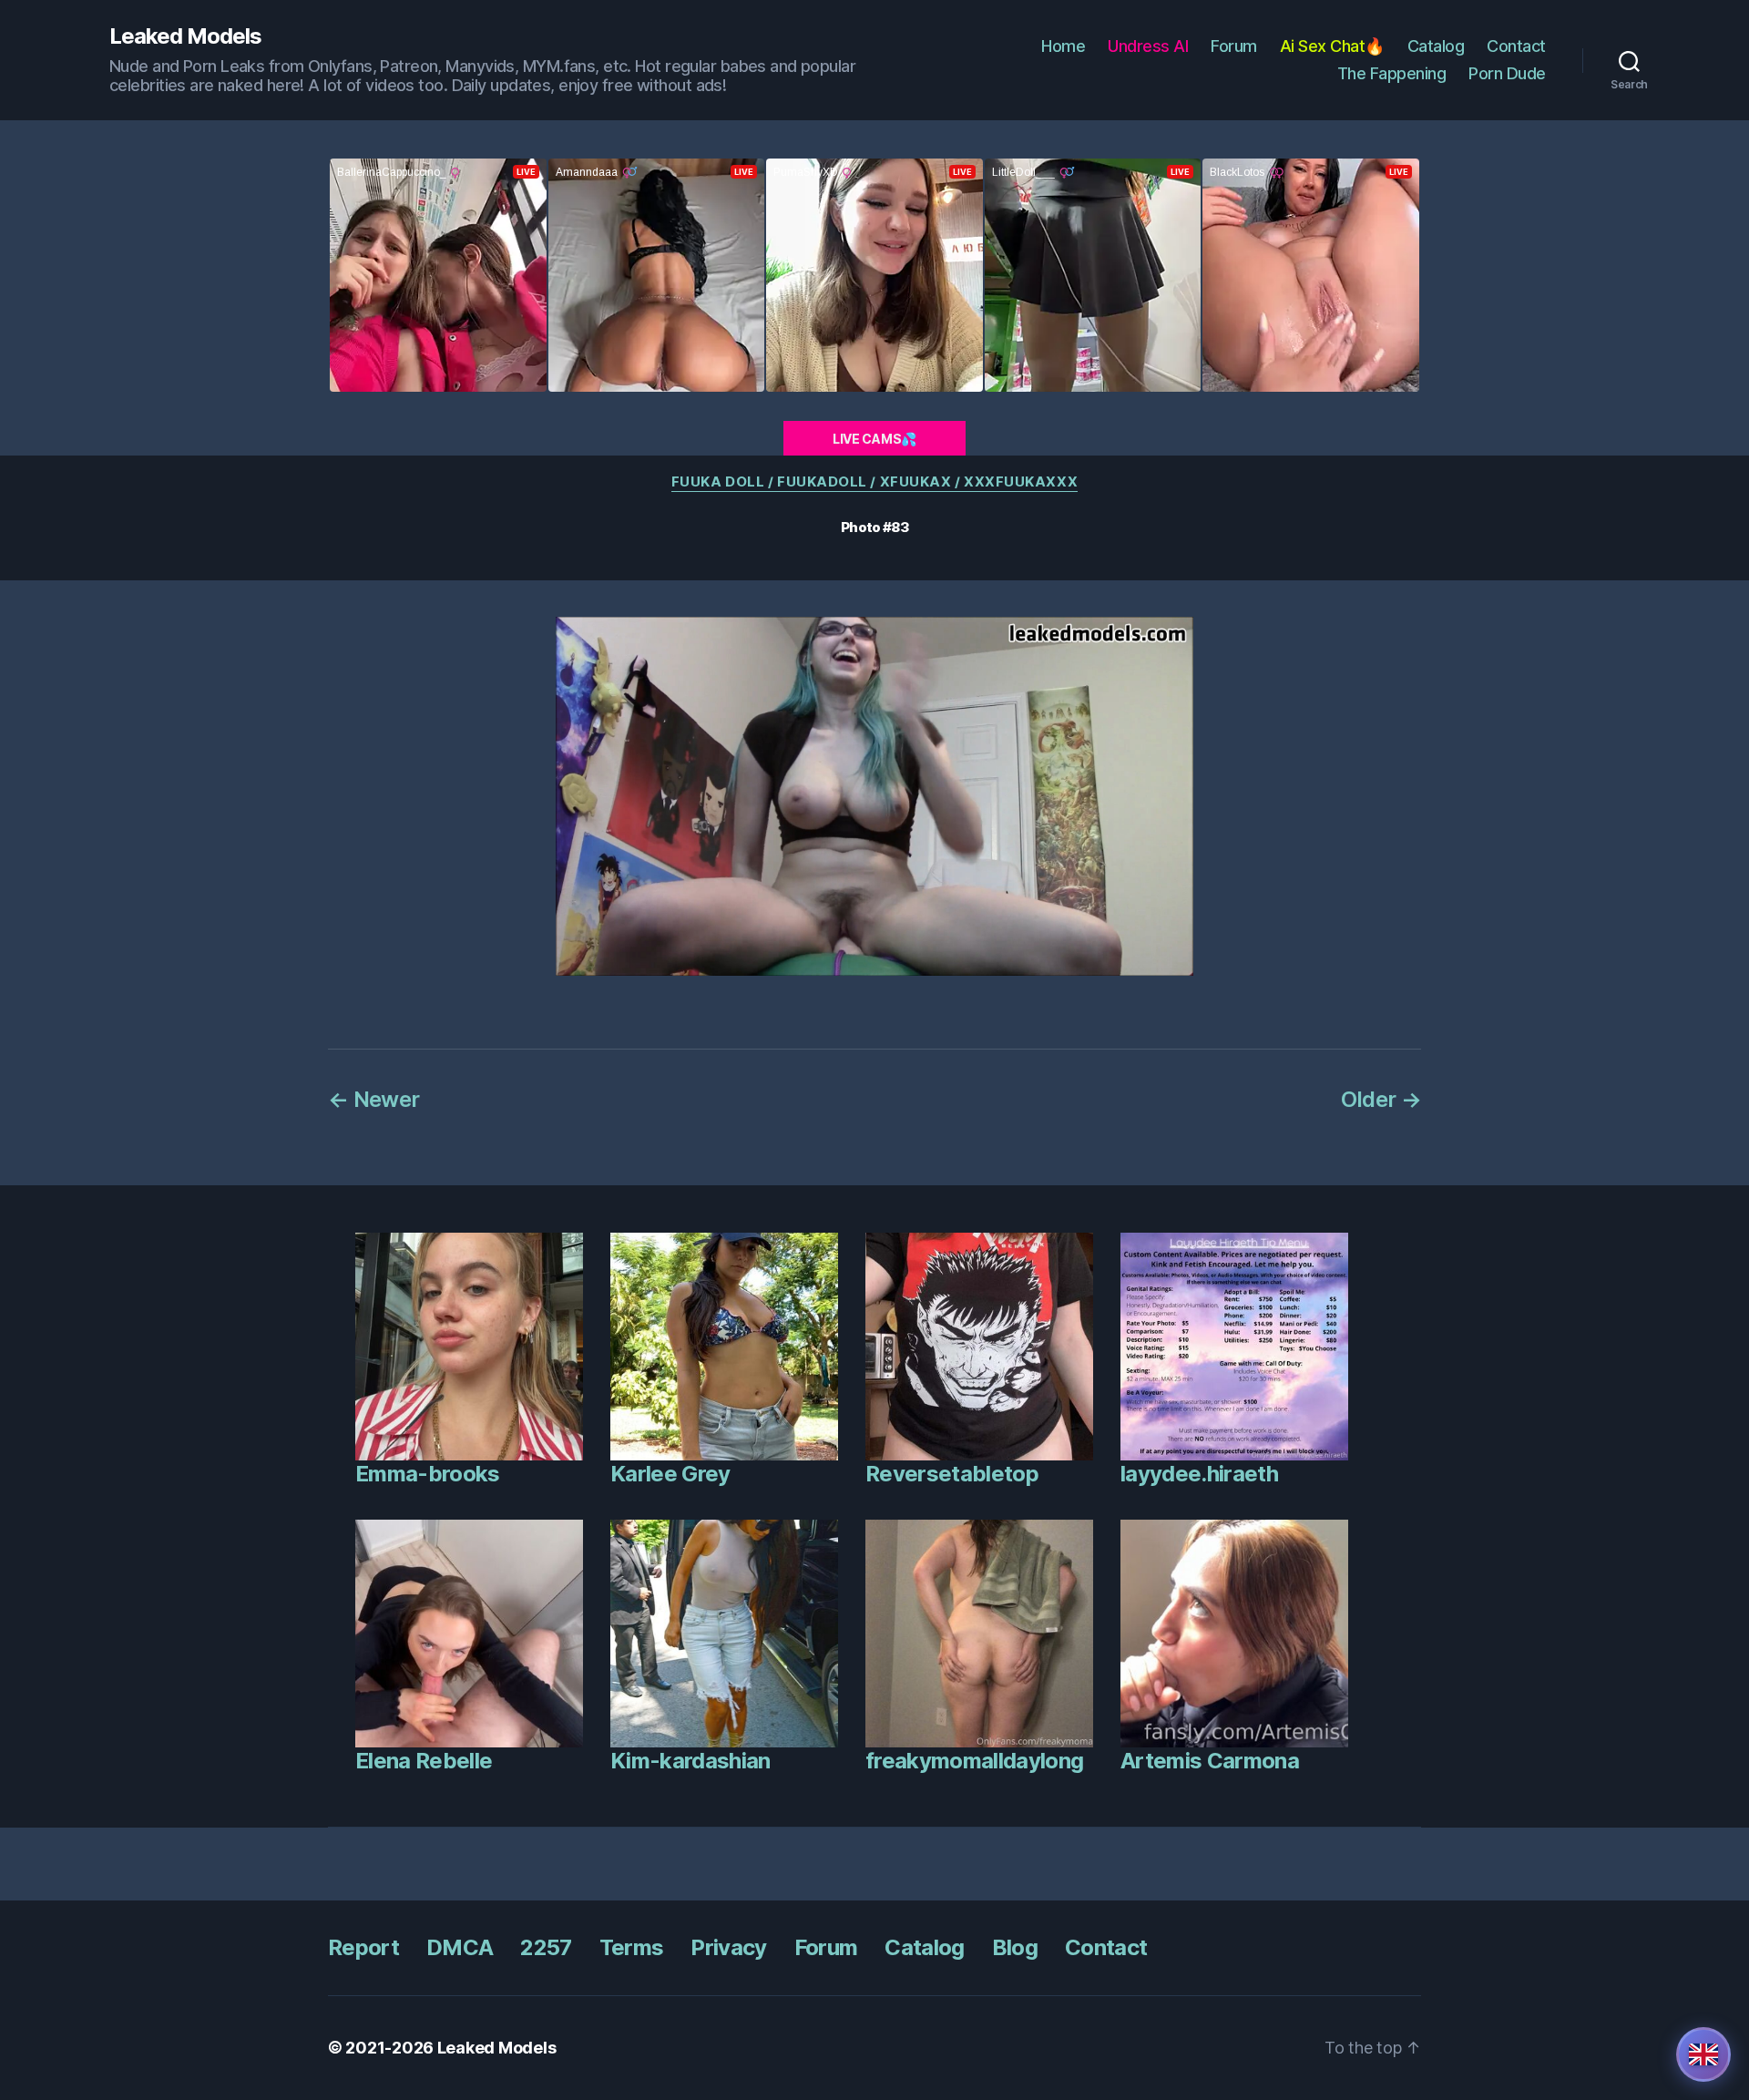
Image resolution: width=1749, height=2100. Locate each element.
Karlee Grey (670, 1474)
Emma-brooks (428, 1474)
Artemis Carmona (1210, 1761)
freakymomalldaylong (974, 1761)
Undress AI (1148, 46)
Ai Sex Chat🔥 (1332, 46)
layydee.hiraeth (1199, 1474)
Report (363, 1947)
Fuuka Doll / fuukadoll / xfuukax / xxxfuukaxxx (874, 482)
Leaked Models (185, 36)
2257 (546, 1947)
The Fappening (1392, 73)
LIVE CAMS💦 (874, 439)
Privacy (728, 1947)
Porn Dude (1507, 73)
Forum (1234, 46)
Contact (1516, 46)
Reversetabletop (952, 1474)
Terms (632, 1947)
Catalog (1436, 46)
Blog (1015, 1947)
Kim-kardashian (690, 1761)
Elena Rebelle (424, 1761)
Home (1063, 46)
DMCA (460, 1947)
